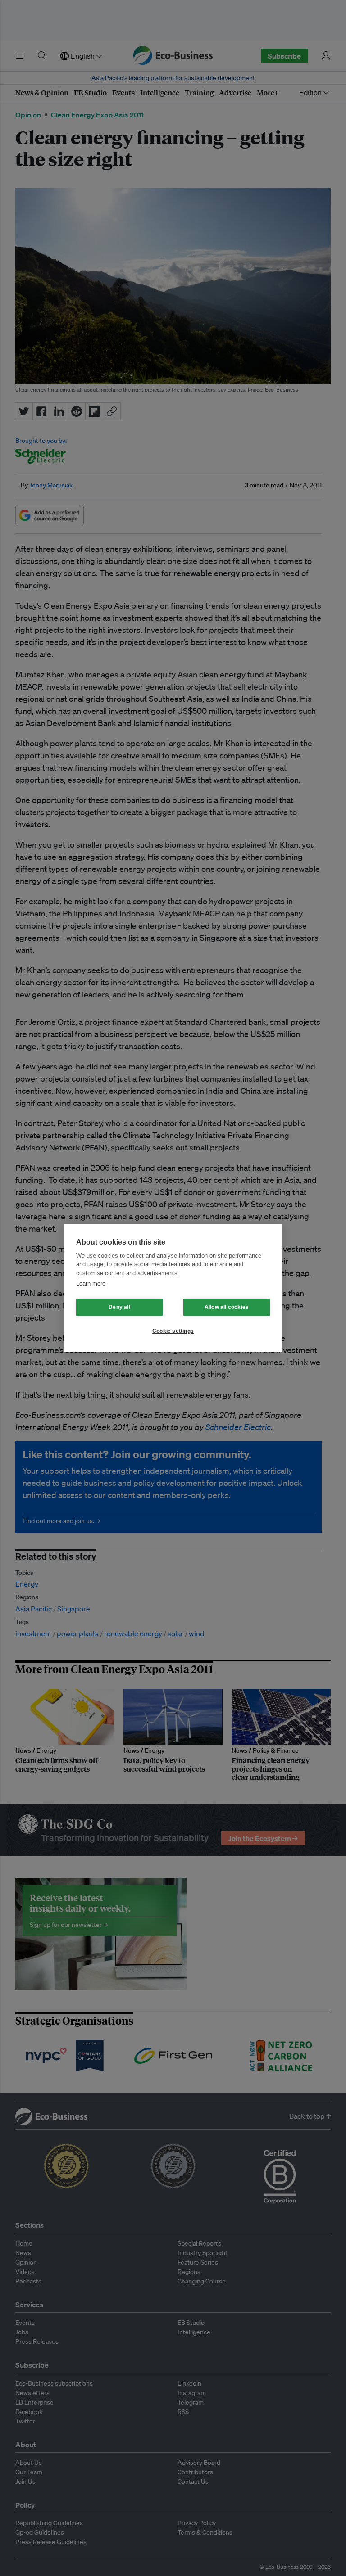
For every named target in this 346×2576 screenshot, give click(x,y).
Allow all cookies (227, 1307)
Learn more (91, 1283)
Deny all (119, 1307)
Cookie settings (173, 1331)
